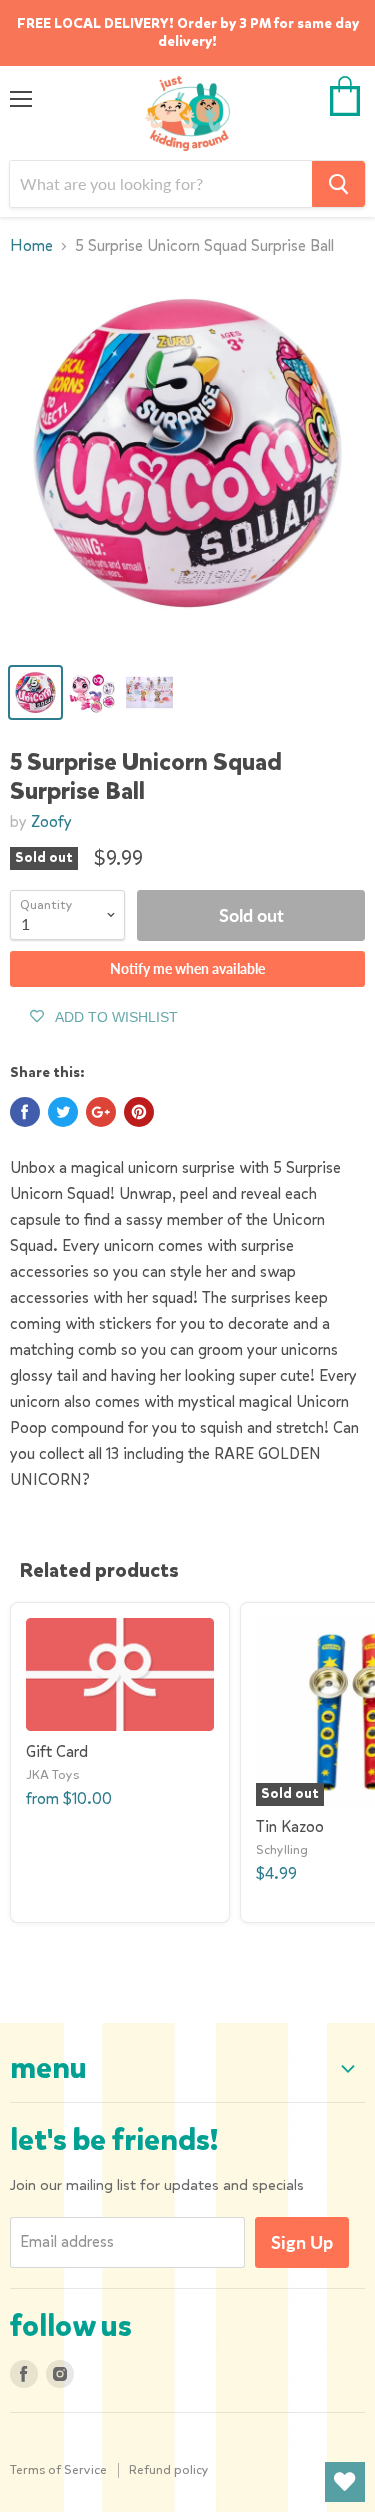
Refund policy (169, 2469)
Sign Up (302, 2242)
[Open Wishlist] (345, 2482)
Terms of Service (58, 2469)
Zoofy (51, 821)
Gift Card (57, 1751)
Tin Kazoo (290, 1826)
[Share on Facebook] (25, 1112)
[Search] (338, 184)
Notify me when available (187, 968)
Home (31, 246)
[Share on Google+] (101, 1112)
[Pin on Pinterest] (139, 1112)
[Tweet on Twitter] (63, 1112)
